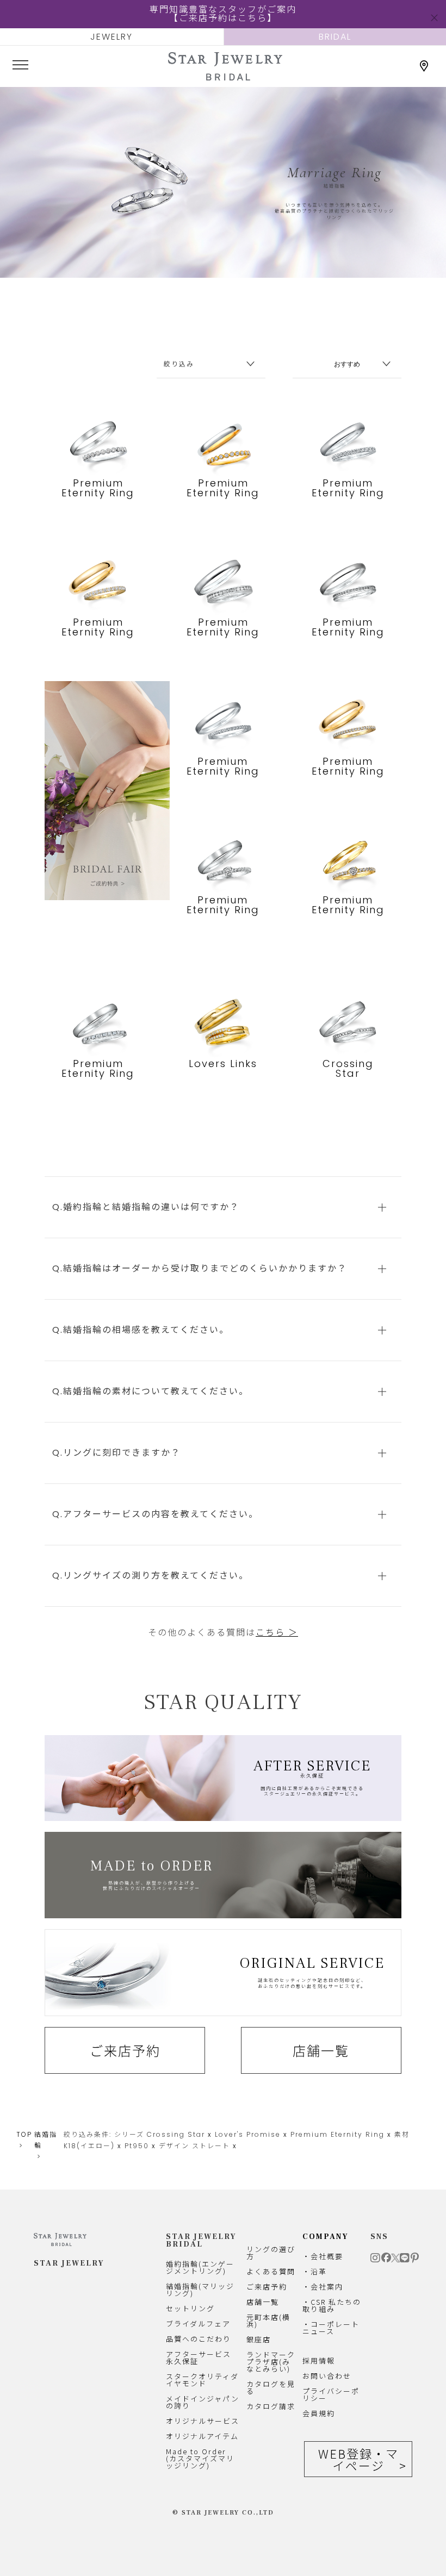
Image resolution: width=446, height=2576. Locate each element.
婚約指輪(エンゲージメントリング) (200, 2267)
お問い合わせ (327, 2376)
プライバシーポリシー (331, 2394)
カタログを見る (271, 2387)
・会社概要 (323, 2256)
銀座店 (259, 2339)
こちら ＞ (277, 1633)
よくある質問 (271, 2271)
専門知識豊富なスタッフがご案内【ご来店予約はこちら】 (223, 14)
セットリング (190, 2308)
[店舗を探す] (424, 66)
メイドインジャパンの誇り (203, 2402)
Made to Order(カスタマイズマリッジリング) (200, 2458)
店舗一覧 (321, 2050)
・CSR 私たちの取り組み (332, 2305)
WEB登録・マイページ (358, 2459)
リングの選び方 (271, 2253)
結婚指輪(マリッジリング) (200, 2290)
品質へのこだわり (199, 2339)
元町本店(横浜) (268, 2321)
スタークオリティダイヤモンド (202, 2380)
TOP (24, 2134)
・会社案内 (323, 2287)
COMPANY (326, 2237)
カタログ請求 (271, 2406)
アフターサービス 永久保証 (199, 2357)
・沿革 (315, 2271)
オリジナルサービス (203, 2421)
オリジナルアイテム (202, 2436)
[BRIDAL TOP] (225, 76)
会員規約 (319, 2413)
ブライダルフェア (198, 2324)
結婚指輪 (46, 2140)
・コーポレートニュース (331, 2328)
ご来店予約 (125, 2050)
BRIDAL (335, 37)
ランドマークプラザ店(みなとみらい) (271, 2362)
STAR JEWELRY (69, 2263)
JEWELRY (112, 37)
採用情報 (319, 2360)
